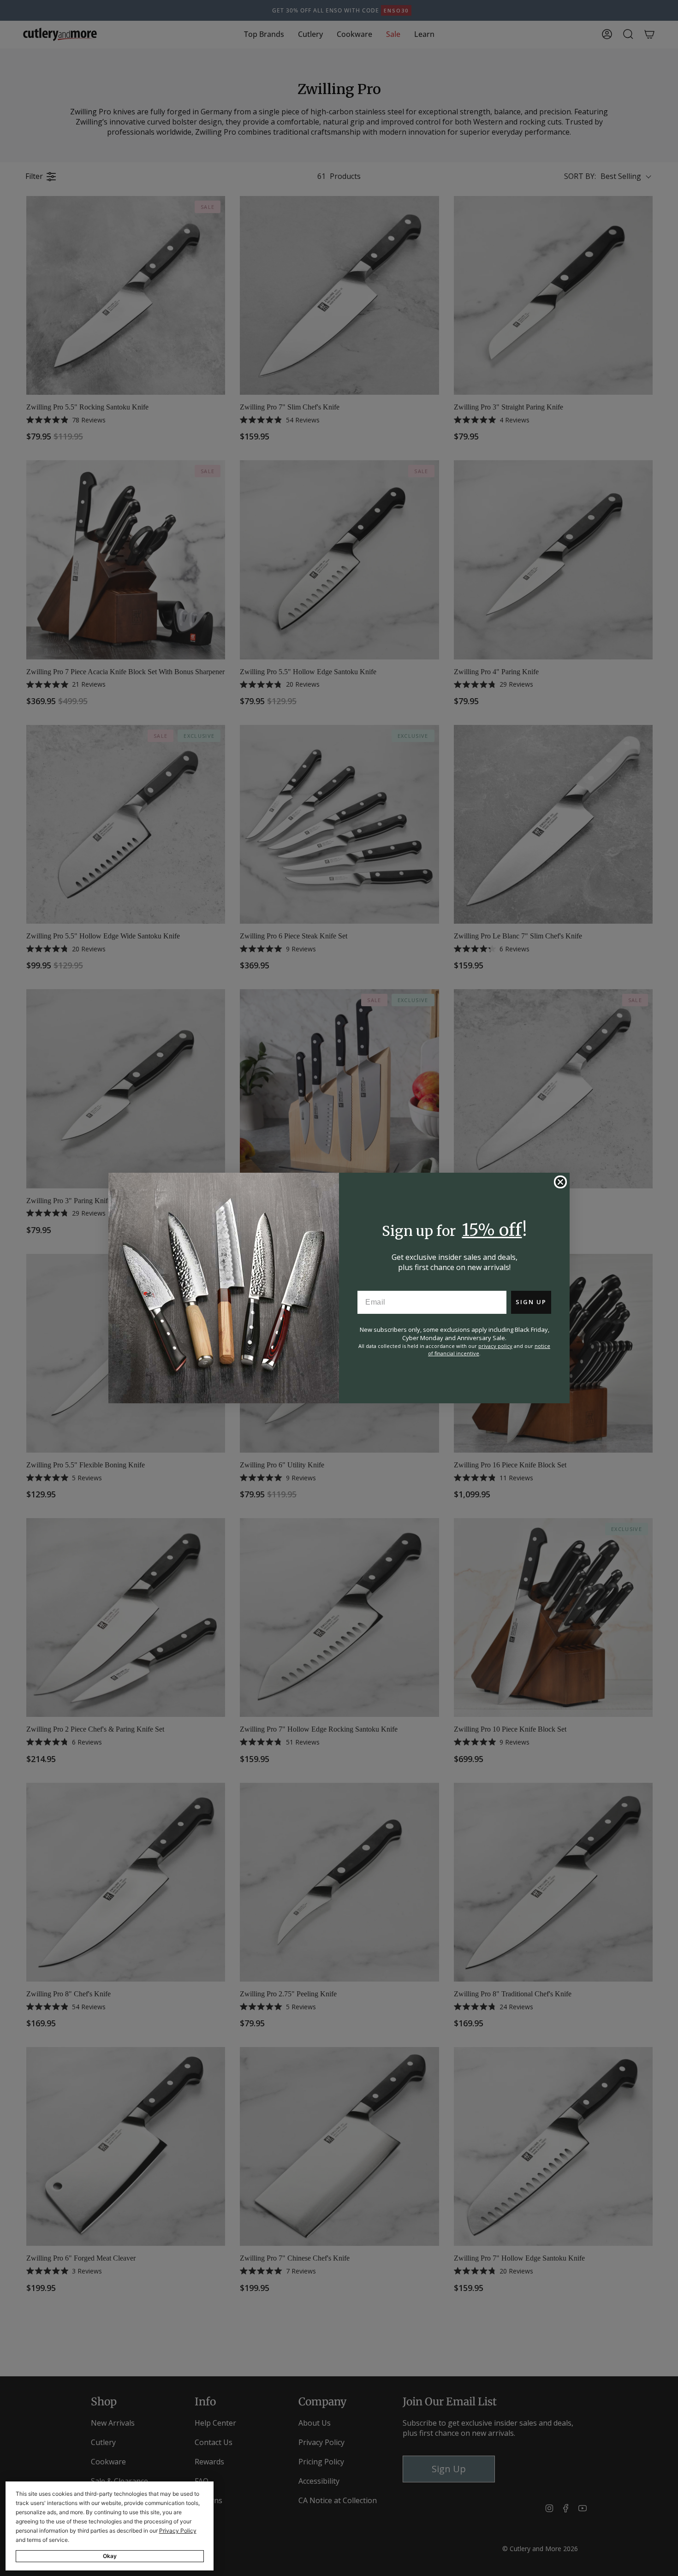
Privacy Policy (178, 2531)
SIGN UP (531, 1302)
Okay (110, 2556)
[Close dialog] (560, 1182)
